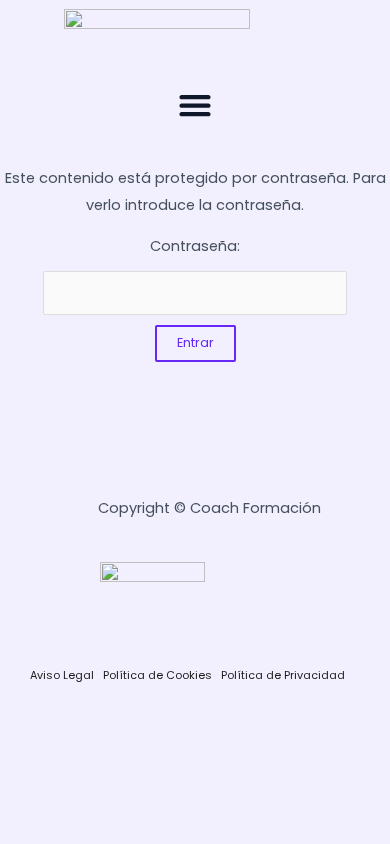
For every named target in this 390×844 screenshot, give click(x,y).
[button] (195, 104)
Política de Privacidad (283, 675)
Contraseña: (195, 246)
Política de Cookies (157, 675)
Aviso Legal (62, 675)
